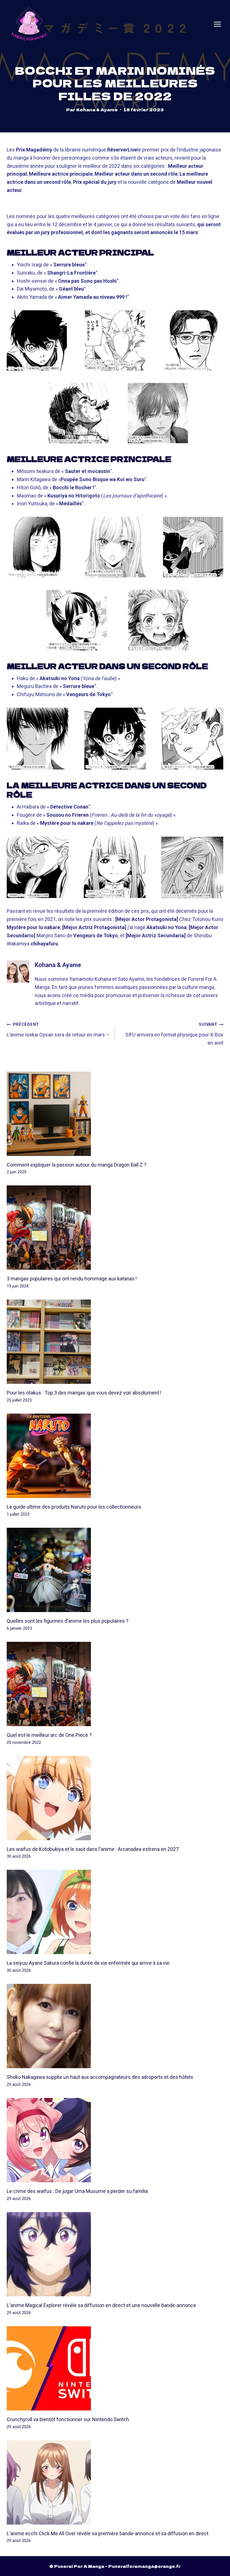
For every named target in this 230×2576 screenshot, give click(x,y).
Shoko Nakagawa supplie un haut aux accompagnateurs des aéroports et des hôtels (100, 2077)
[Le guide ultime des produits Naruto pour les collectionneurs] (115, 1456)
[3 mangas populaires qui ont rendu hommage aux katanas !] (115, 1228)
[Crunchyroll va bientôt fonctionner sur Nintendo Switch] (115, 2368)
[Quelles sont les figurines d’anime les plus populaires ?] (115, 1570)
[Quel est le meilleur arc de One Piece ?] (115, 1684)
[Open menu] (217, 24)
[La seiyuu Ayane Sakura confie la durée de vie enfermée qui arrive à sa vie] (115, 1912)
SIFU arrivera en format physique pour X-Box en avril (174, 1034)
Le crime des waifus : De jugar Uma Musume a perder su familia (77, 2191)
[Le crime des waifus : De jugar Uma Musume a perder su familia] (115, 2140)
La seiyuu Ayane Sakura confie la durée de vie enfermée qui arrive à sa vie (88, 1963)
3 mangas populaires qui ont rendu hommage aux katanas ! (72, 1279)
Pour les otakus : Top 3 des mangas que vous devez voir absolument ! (84, 1393)
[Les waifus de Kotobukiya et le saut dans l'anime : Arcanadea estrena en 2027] (115, 1798)
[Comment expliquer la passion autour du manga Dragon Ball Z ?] (115, 1114)
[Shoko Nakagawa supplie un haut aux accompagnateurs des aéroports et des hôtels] (115, 2026)
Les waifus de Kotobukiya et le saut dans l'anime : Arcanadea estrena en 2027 (93, 1849)
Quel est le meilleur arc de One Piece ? (49, 1735)
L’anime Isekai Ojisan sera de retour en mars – (58, 1030)
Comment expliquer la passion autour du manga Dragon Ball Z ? (77, 1165)
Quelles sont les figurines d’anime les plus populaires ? (68, 1621)
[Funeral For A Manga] (29, 24)
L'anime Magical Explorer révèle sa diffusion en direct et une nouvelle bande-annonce (101, 2305)
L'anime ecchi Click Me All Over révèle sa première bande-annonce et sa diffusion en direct (108, 2533)
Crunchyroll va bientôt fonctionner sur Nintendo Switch (68, 2419)
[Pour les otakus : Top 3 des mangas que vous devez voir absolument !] (115, 1342)
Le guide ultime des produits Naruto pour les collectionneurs (74, 1507)
